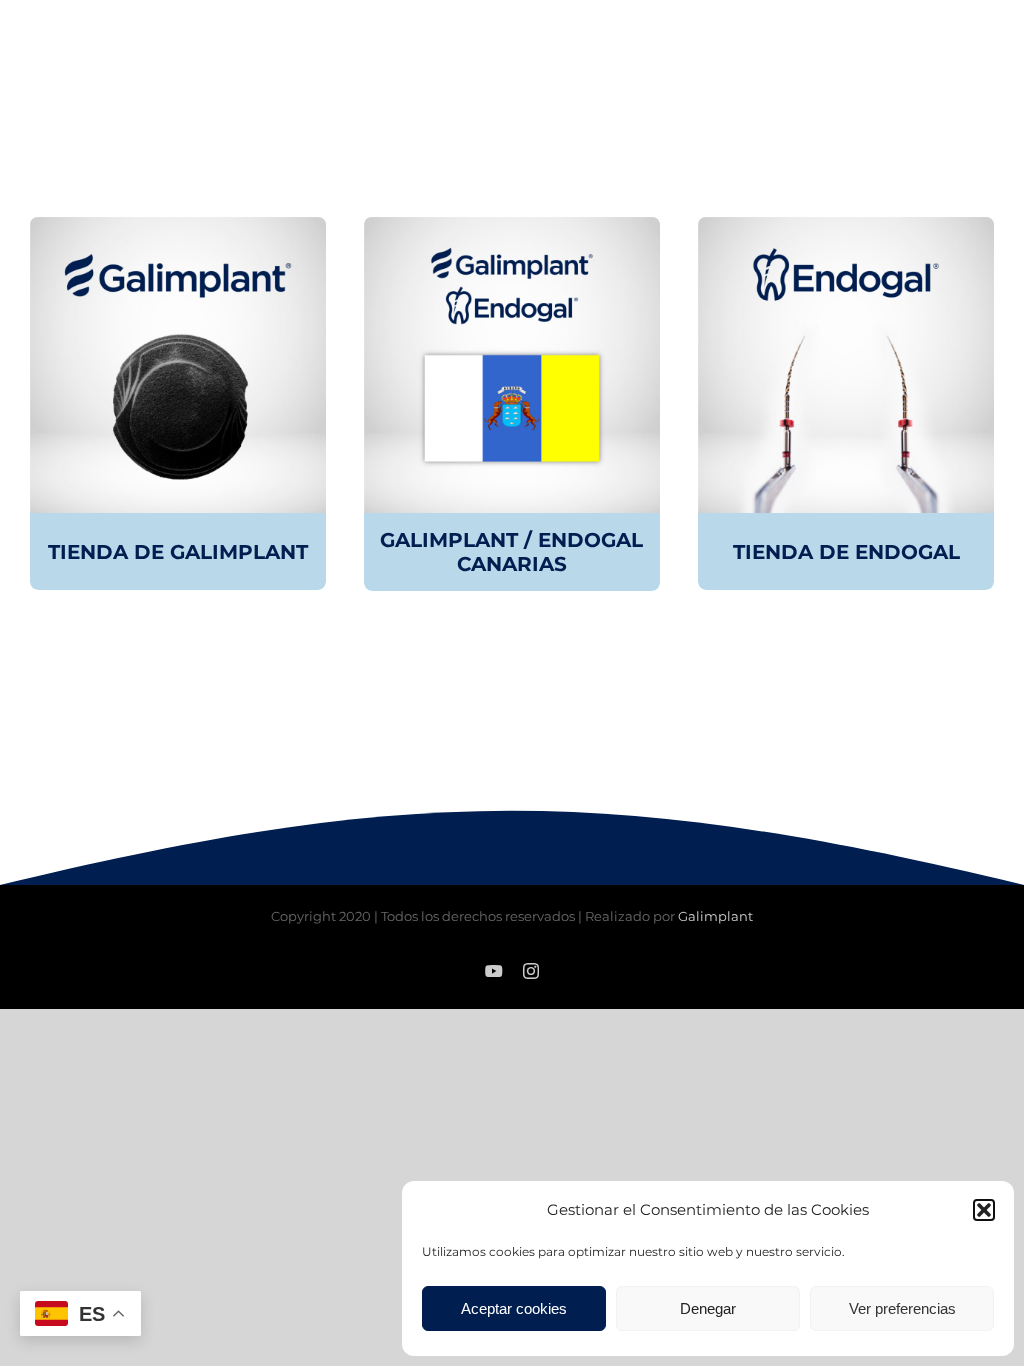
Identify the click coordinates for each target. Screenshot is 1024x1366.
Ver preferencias (902, 1308)
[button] (984, 1210)
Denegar (708, 1308)
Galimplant (715, 916)
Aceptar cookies (514, 1308)
